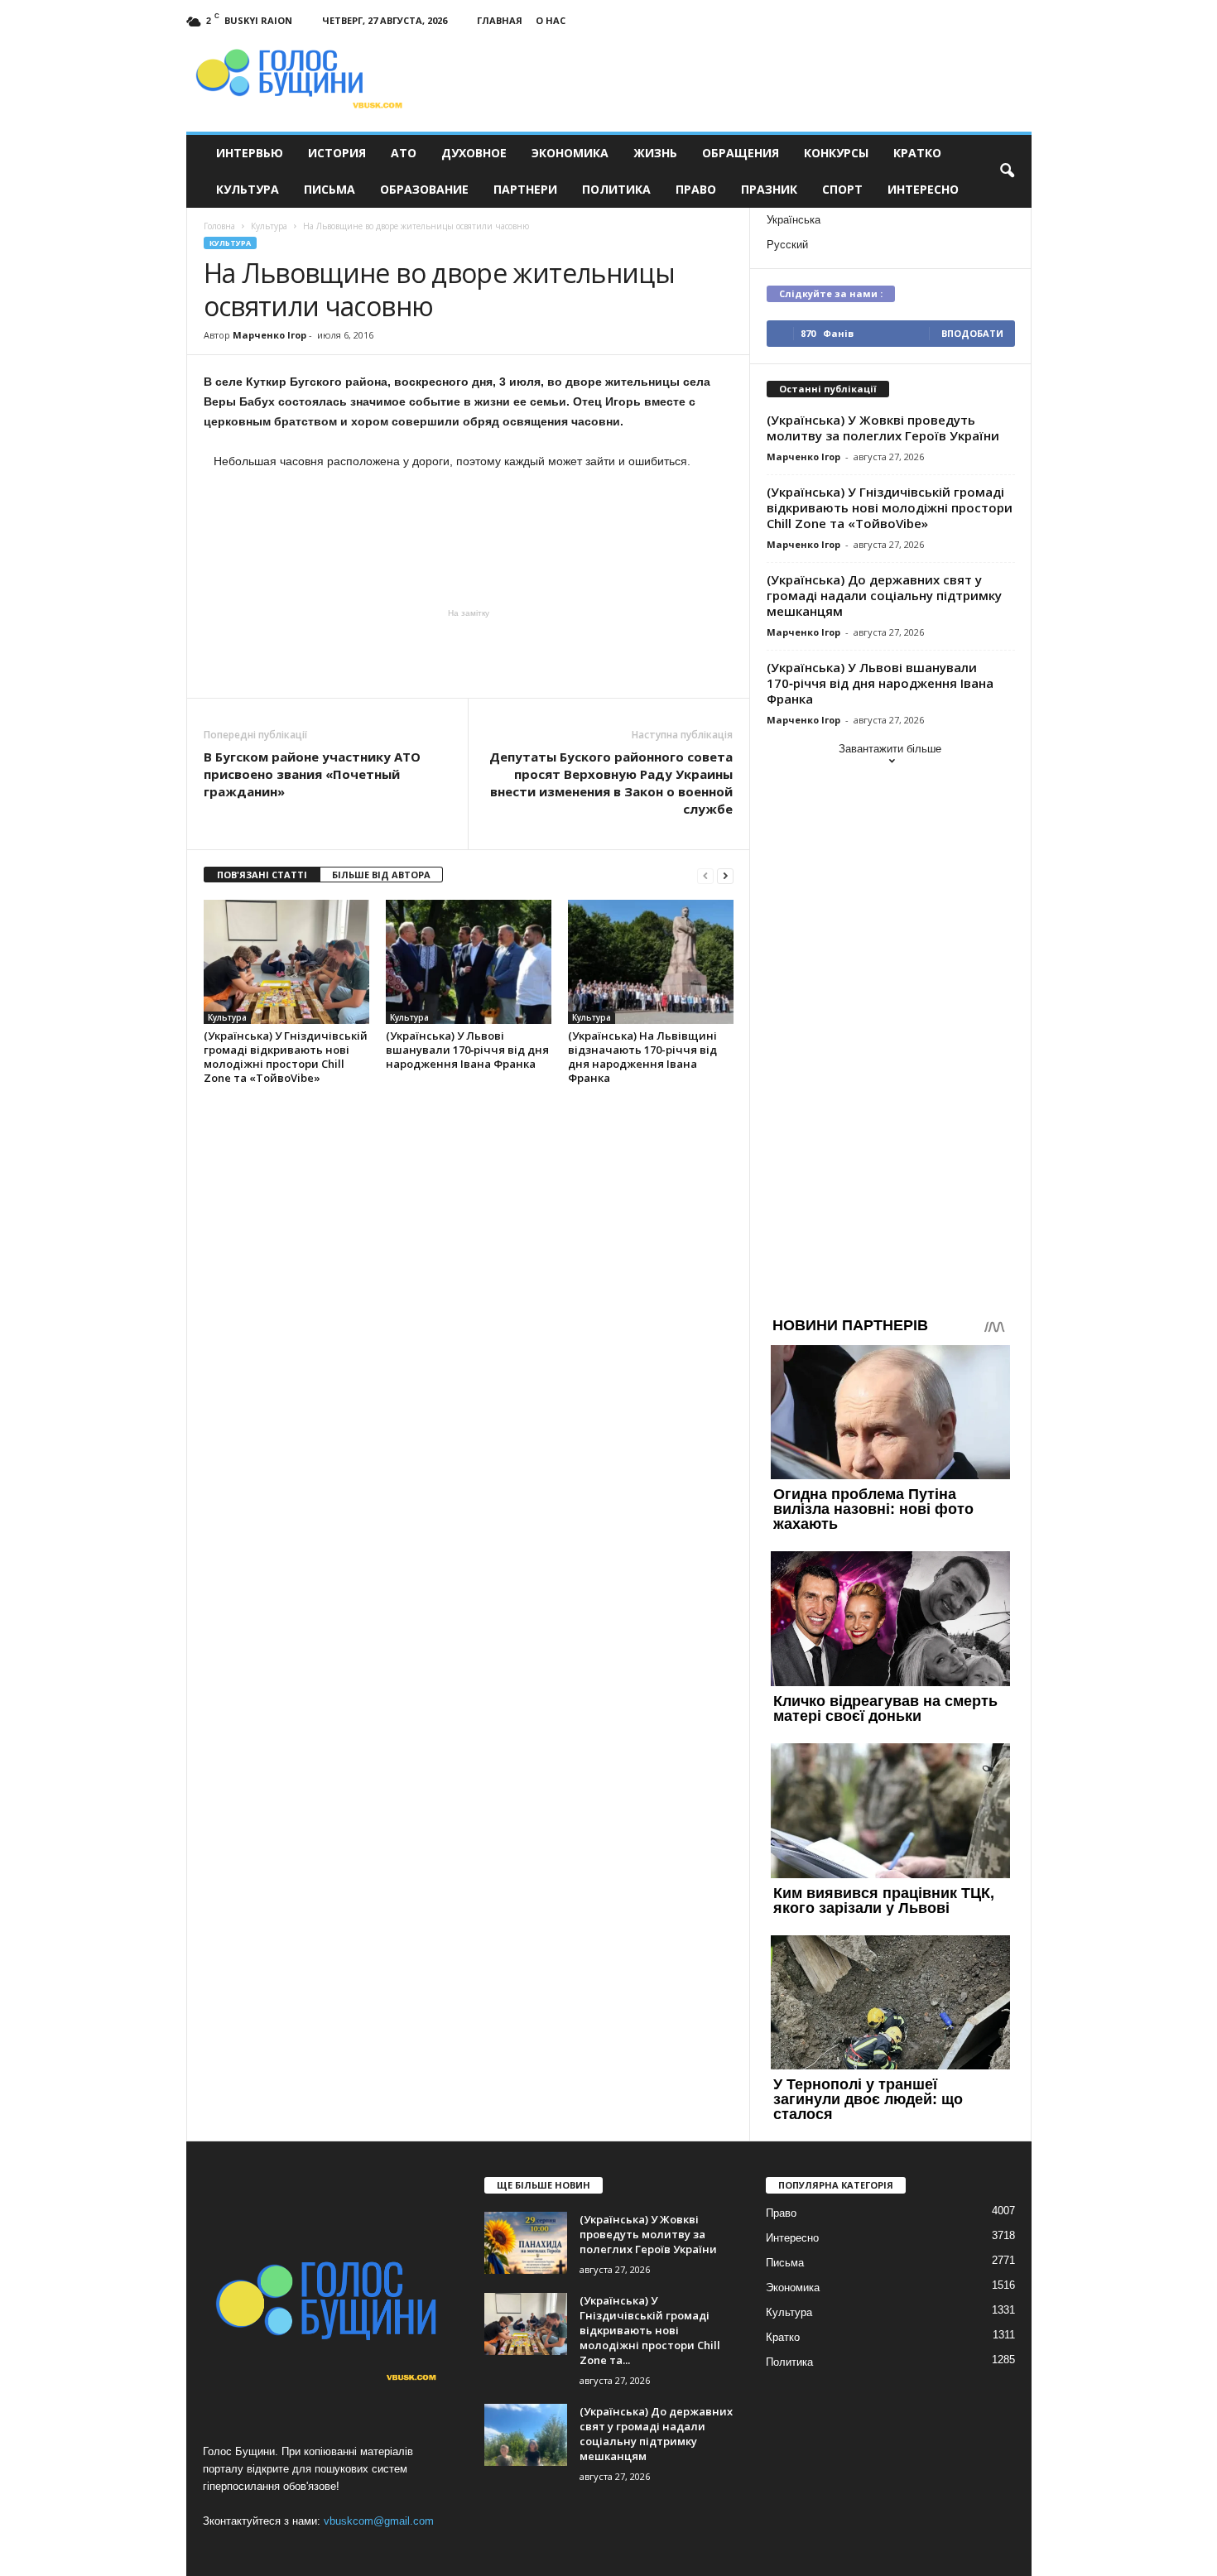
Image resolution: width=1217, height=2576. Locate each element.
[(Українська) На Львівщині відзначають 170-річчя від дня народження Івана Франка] (651, 962)
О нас (551, 20)
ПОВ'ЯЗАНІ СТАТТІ (262, 875)
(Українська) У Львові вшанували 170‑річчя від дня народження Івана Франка (467, 1050)
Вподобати (972, 333)
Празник (769, 189)
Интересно (923, 189)
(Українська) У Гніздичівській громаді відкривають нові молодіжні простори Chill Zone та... (650, 2330)
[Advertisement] (469, 652)
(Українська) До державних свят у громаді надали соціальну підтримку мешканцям (884, 595)
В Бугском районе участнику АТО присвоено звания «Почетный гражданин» (312, 774)
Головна (219, 226)
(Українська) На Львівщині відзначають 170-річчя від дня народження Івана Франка (642, 1057)
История (337, 153)
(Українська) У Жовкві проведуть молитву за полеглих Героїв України (883, 428)
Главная (500, 20)
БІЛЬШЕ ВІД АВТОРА (381, 875)
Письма (330, 189)
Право (696, 189)
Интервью (250, 153)
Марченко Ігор (269, 335)
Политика (616, 189)
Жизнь (655, 153)
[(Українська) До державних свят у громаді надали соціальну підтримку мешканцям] (526, 2435)
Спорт (842, 189)
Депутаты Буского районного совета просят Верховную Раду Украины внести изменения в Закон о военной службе (611, 783)
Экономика (570, 153)
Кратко (917, 153)
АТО (404, 153)
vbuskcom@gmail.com (379, 2521)
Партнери (525, 189)
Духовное (474, 153)
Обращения (741, 153)
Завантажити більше (890, 749)
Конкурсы (836, 153)
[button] (1007, 171)
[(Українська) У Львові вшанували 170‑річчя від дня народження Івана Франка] (469, 962)
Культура (248, 189)
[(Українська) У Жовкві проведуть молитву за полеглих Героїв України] (526, 2243)
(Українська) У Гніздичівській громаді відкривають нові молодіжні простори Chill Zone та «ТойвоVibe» (286, 1057)
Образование (424, 189)
